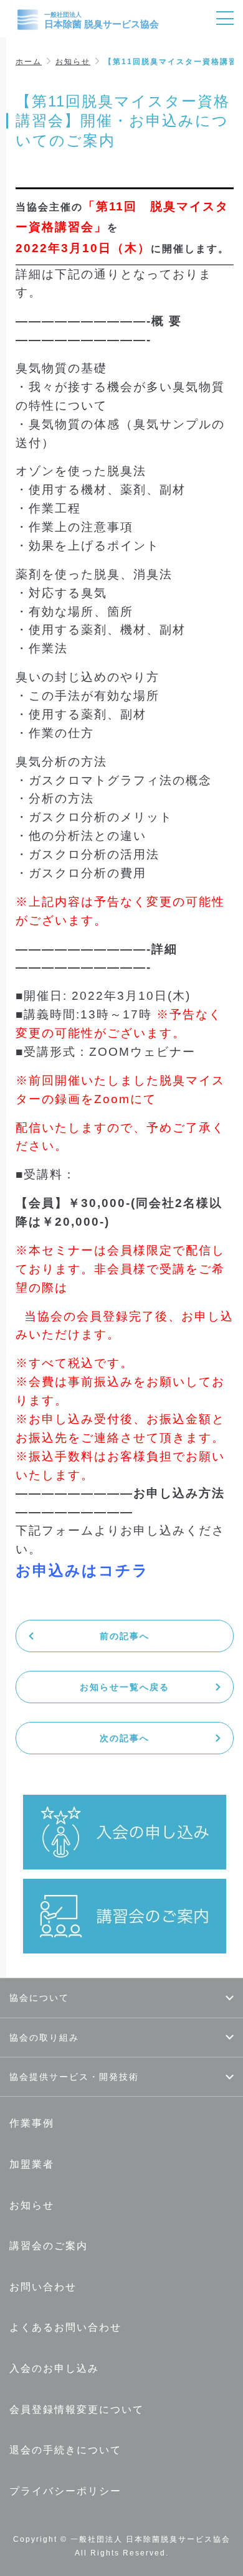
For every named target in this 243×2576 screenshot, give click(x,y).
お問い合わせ (43, 2287)
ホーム (29, 62)
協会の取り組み (44, 2038)
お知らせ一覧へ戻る (125, 1687)
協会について (39, 1998)
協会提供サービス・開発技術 (74, 2077)
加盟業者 (32, 2164)
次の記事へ (125, 1738)
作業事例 (32, 2123)
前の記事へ (125, 1636)
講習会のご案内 (49, 2246)
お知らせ (73, 62)
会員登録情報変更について (77, 2409)
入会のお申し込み (54, 2368)
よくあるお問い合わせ (65, 2327)
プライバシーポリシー (65, 2491)
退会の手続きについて (65, 2450)
